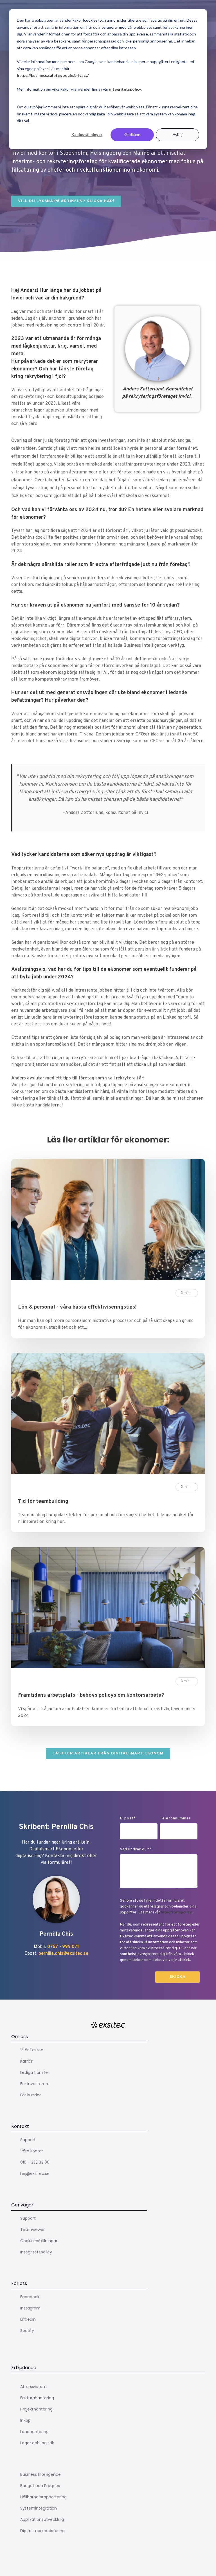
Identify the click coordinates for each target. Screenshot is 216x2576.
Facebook (30, 2297)
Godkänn (132, 134)
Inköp (25, 2420)
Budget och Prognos (40, 2486)
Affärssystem (33, 2387)
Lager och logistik (37, 2443)
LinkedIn (28, 2319)
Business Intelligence (40, 2474)
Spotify (27, 2331)
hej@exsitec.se (35, 2173)
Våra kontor (32, 2151)
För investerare (35, 2084)
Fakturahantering (37, 2398)
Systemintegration (39, 2508)
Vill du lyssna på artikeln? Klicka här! (66, 201)
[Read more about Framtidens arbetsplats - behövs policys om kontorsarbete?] (108, 1609)
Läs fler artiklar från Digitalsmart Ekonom (108, 1753)
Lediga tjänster (35, 2072)
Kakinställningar (87, 134)
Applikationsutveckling (42, 2519)
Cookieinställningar (39, 2241)
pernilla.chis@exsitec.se (63, 1954)
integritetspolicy (125, 89)
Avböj (178, 134)
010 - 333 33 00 (35, 2162)
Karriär (26, 2061)
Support (28, 2140)
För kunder (31, 2095)
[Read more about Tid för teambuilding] (108, 1415)
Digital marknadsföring (42, 2531)
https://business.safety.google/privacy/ (53, 75)
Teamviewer (32, 2230)
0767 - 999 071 (63, 1947)
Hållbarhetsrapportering (43, 2497)
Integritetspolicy (176, 1912)
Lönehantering (34, 2432)
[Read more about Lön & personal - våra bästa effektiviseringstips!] (108, 1221)
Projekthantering (36, 2409)
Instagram (30, 2308)
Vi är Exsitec (32, 2050)
